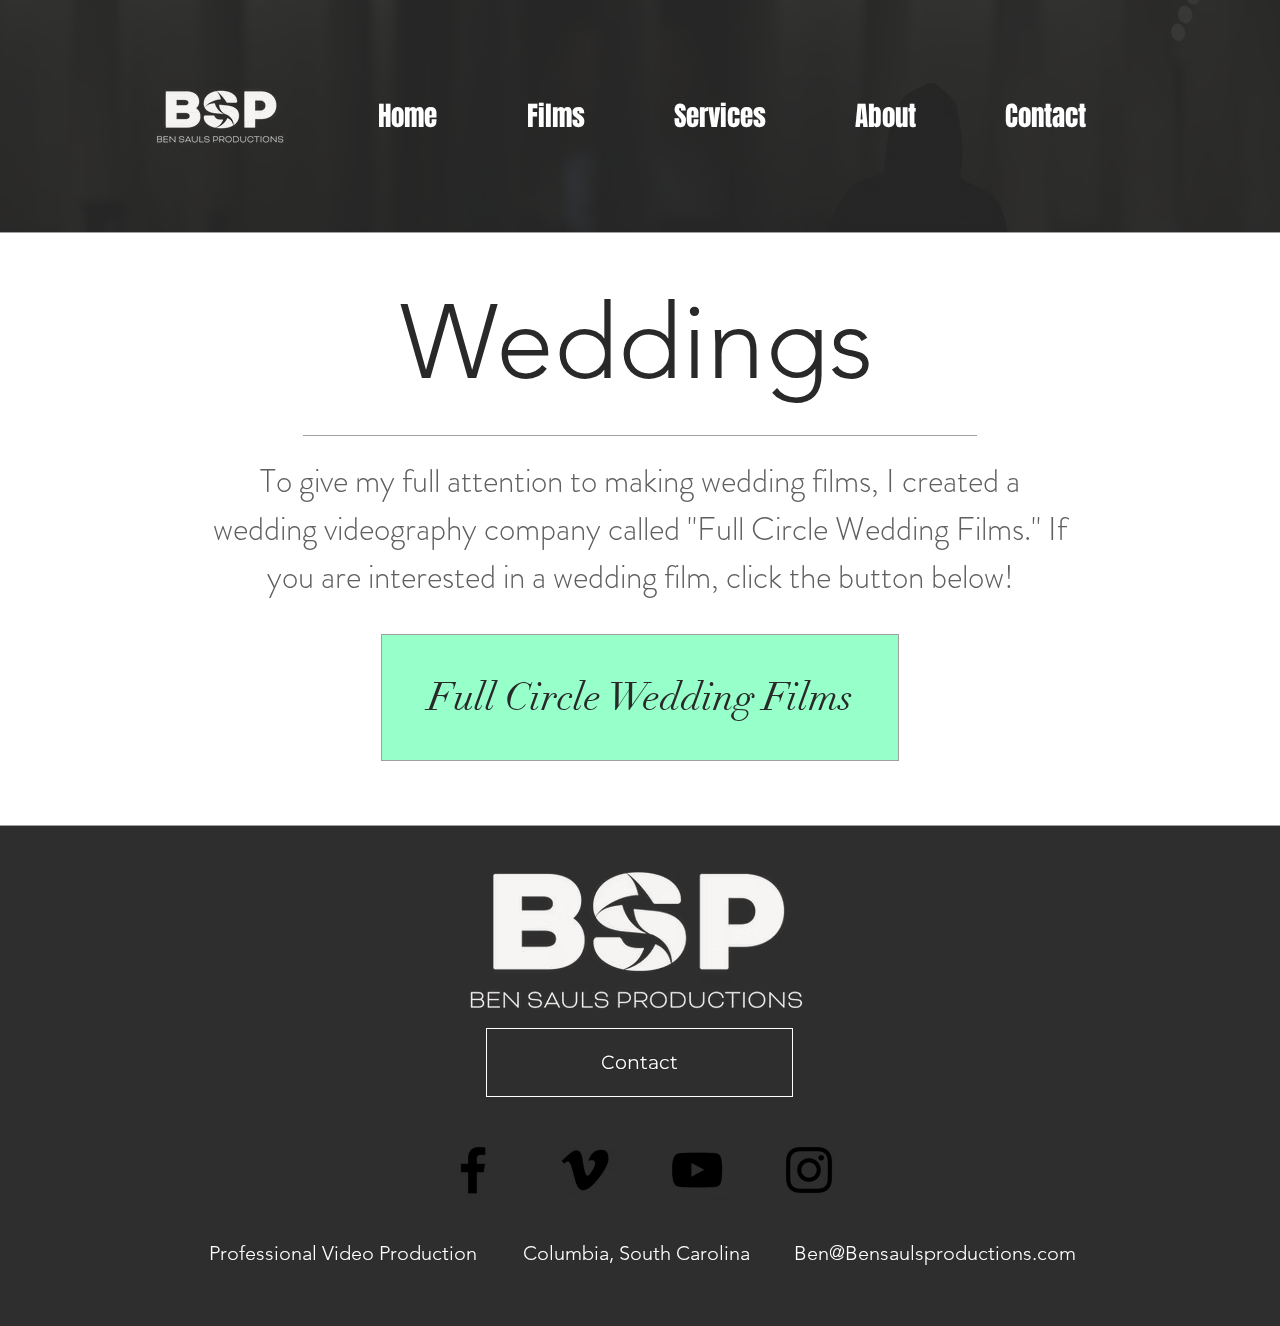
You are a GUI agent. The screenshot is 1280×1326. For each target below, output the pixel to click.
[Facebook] (473, 1170)
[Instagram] (809, 1170)
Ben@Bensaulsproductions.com (935, 1253)
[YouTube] (697, 1170)
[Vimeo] (585, 1170)
